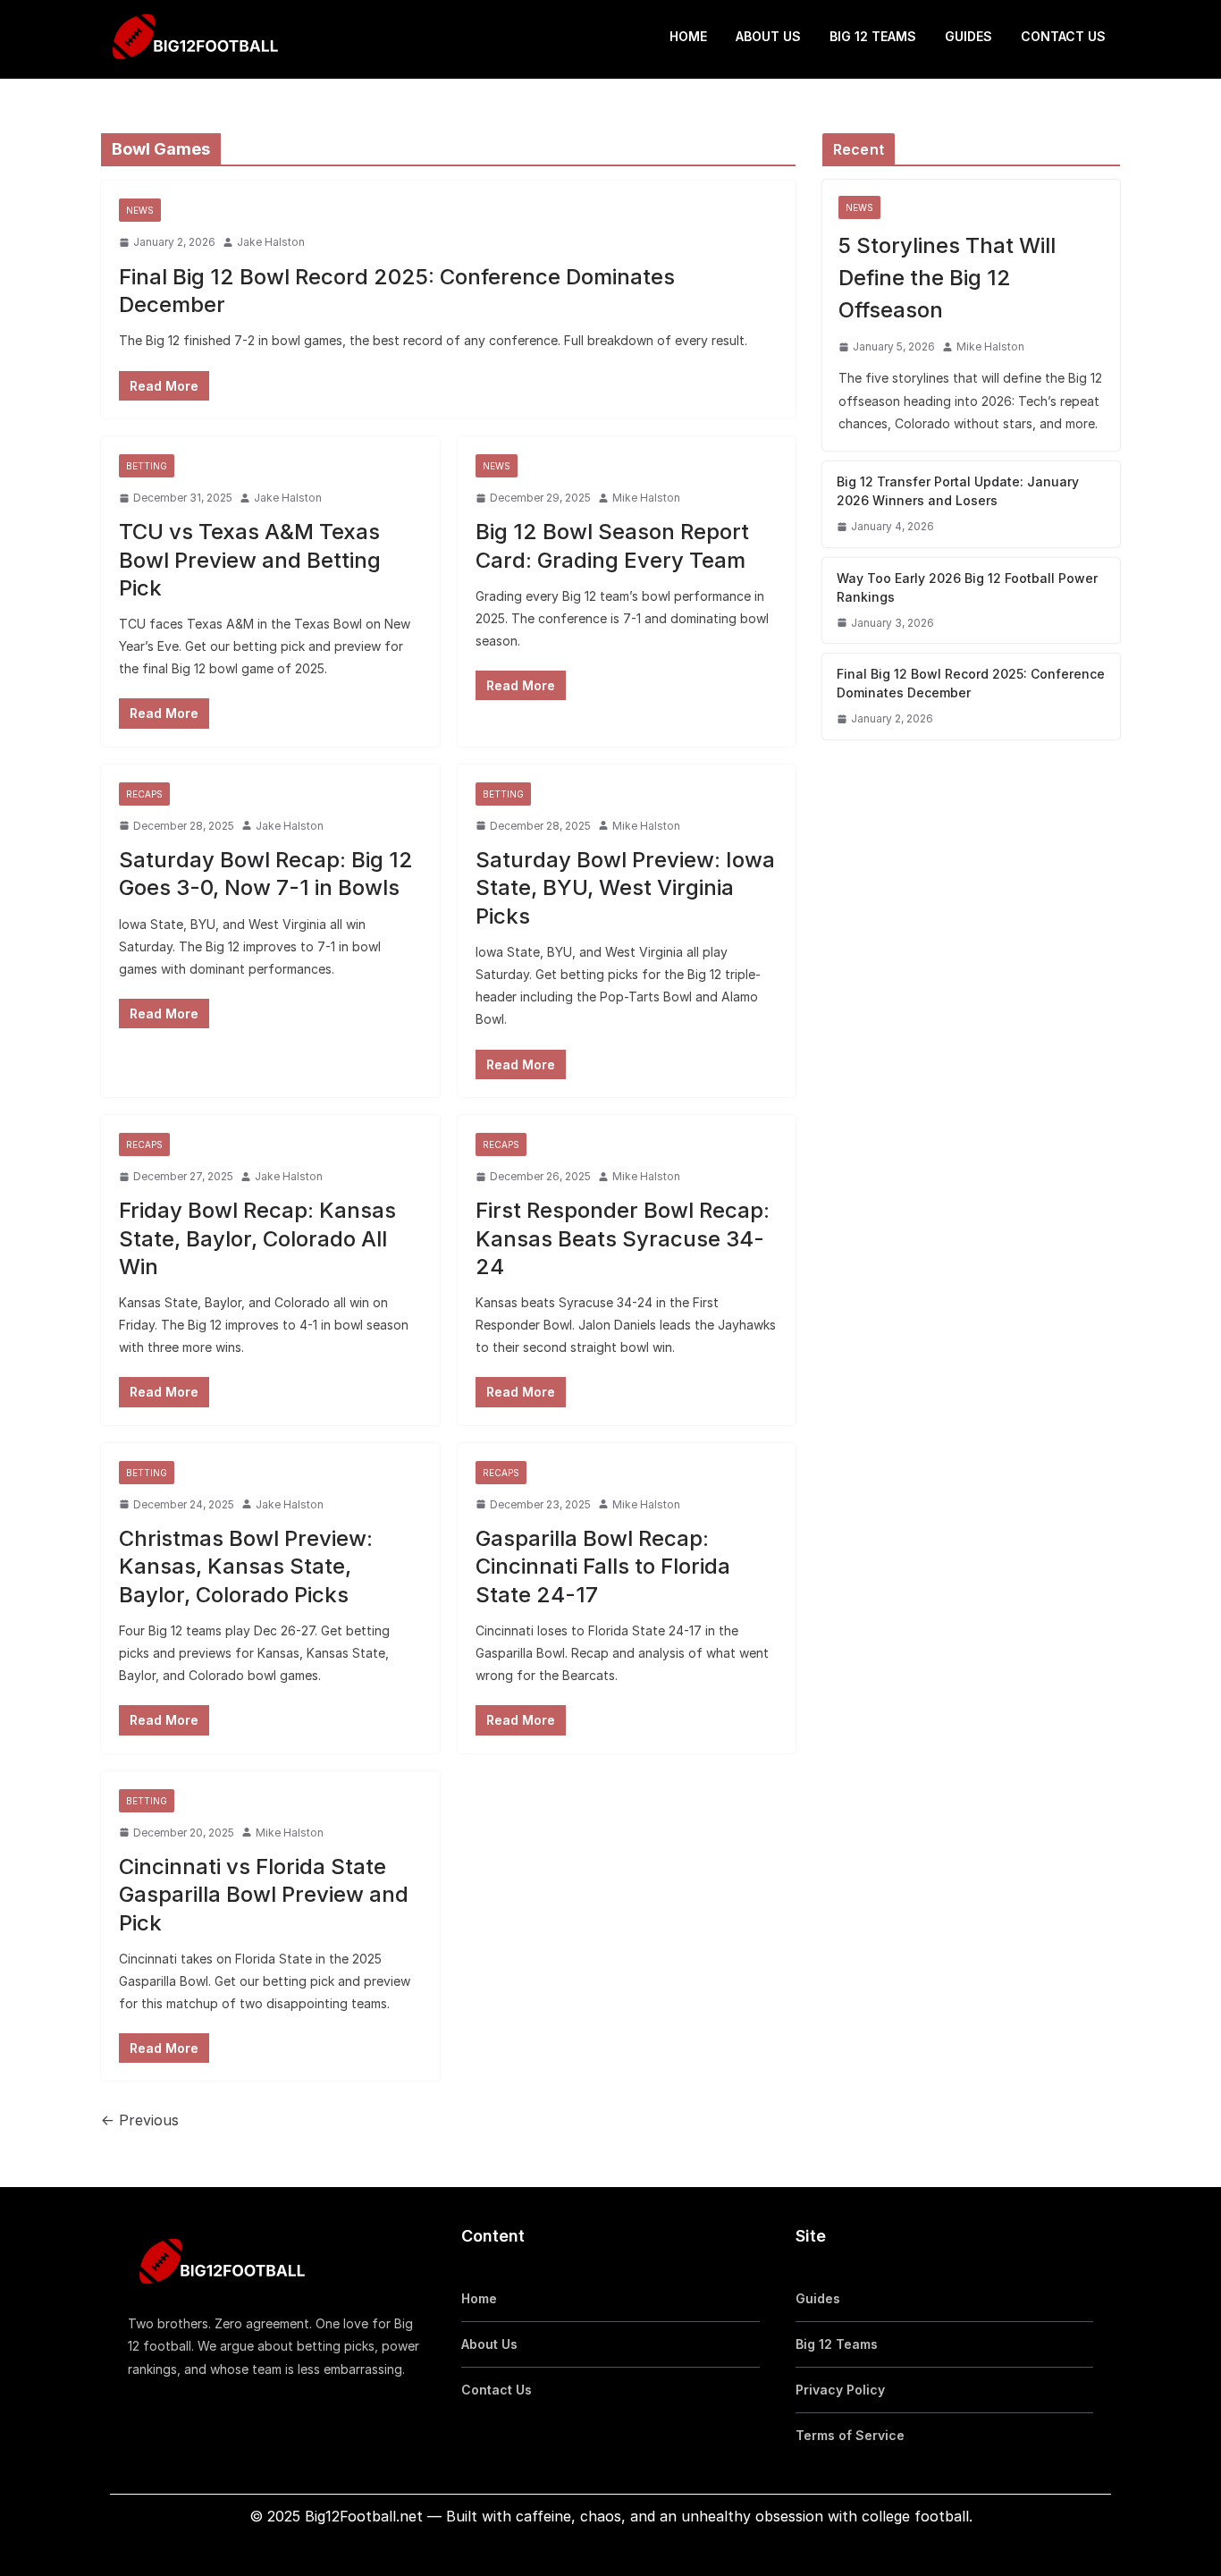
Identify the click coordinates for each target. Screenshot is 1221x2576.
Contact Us (1063, 36)
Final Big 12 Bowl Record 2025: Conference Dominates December (971, 683)
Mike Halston (646, 498)
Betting (147, 466)
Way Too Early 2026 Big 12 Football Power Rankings (967, 587)
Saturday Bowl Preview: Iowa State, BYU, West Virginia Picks (625, 887)
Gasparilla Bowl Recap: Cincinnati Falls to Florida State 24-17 (603, 1566)
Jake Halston (271, 242)
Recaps (144, 794)
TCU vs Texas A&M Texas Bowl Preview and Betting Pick (250, 559)
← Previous (140, 2120)
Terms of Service (850, 2435)
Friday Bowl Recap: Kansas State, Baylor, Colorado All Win (257, 1238)
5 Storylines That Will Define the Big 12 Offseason (947, 278)
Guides (968, 36)
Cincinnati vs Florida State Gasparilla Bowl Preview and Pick (264, 1894)
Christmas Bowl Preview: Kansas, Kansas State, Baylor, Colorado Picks (246, 1566)
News (140, 210)
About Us (768, 36)
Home (688, 36)
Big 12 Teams (873, 36)
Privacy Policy (840, 2390)
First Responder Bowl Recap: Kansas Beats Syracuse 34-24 (623, 1238)
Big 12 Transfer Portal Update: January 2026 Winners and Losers (958, 491)
